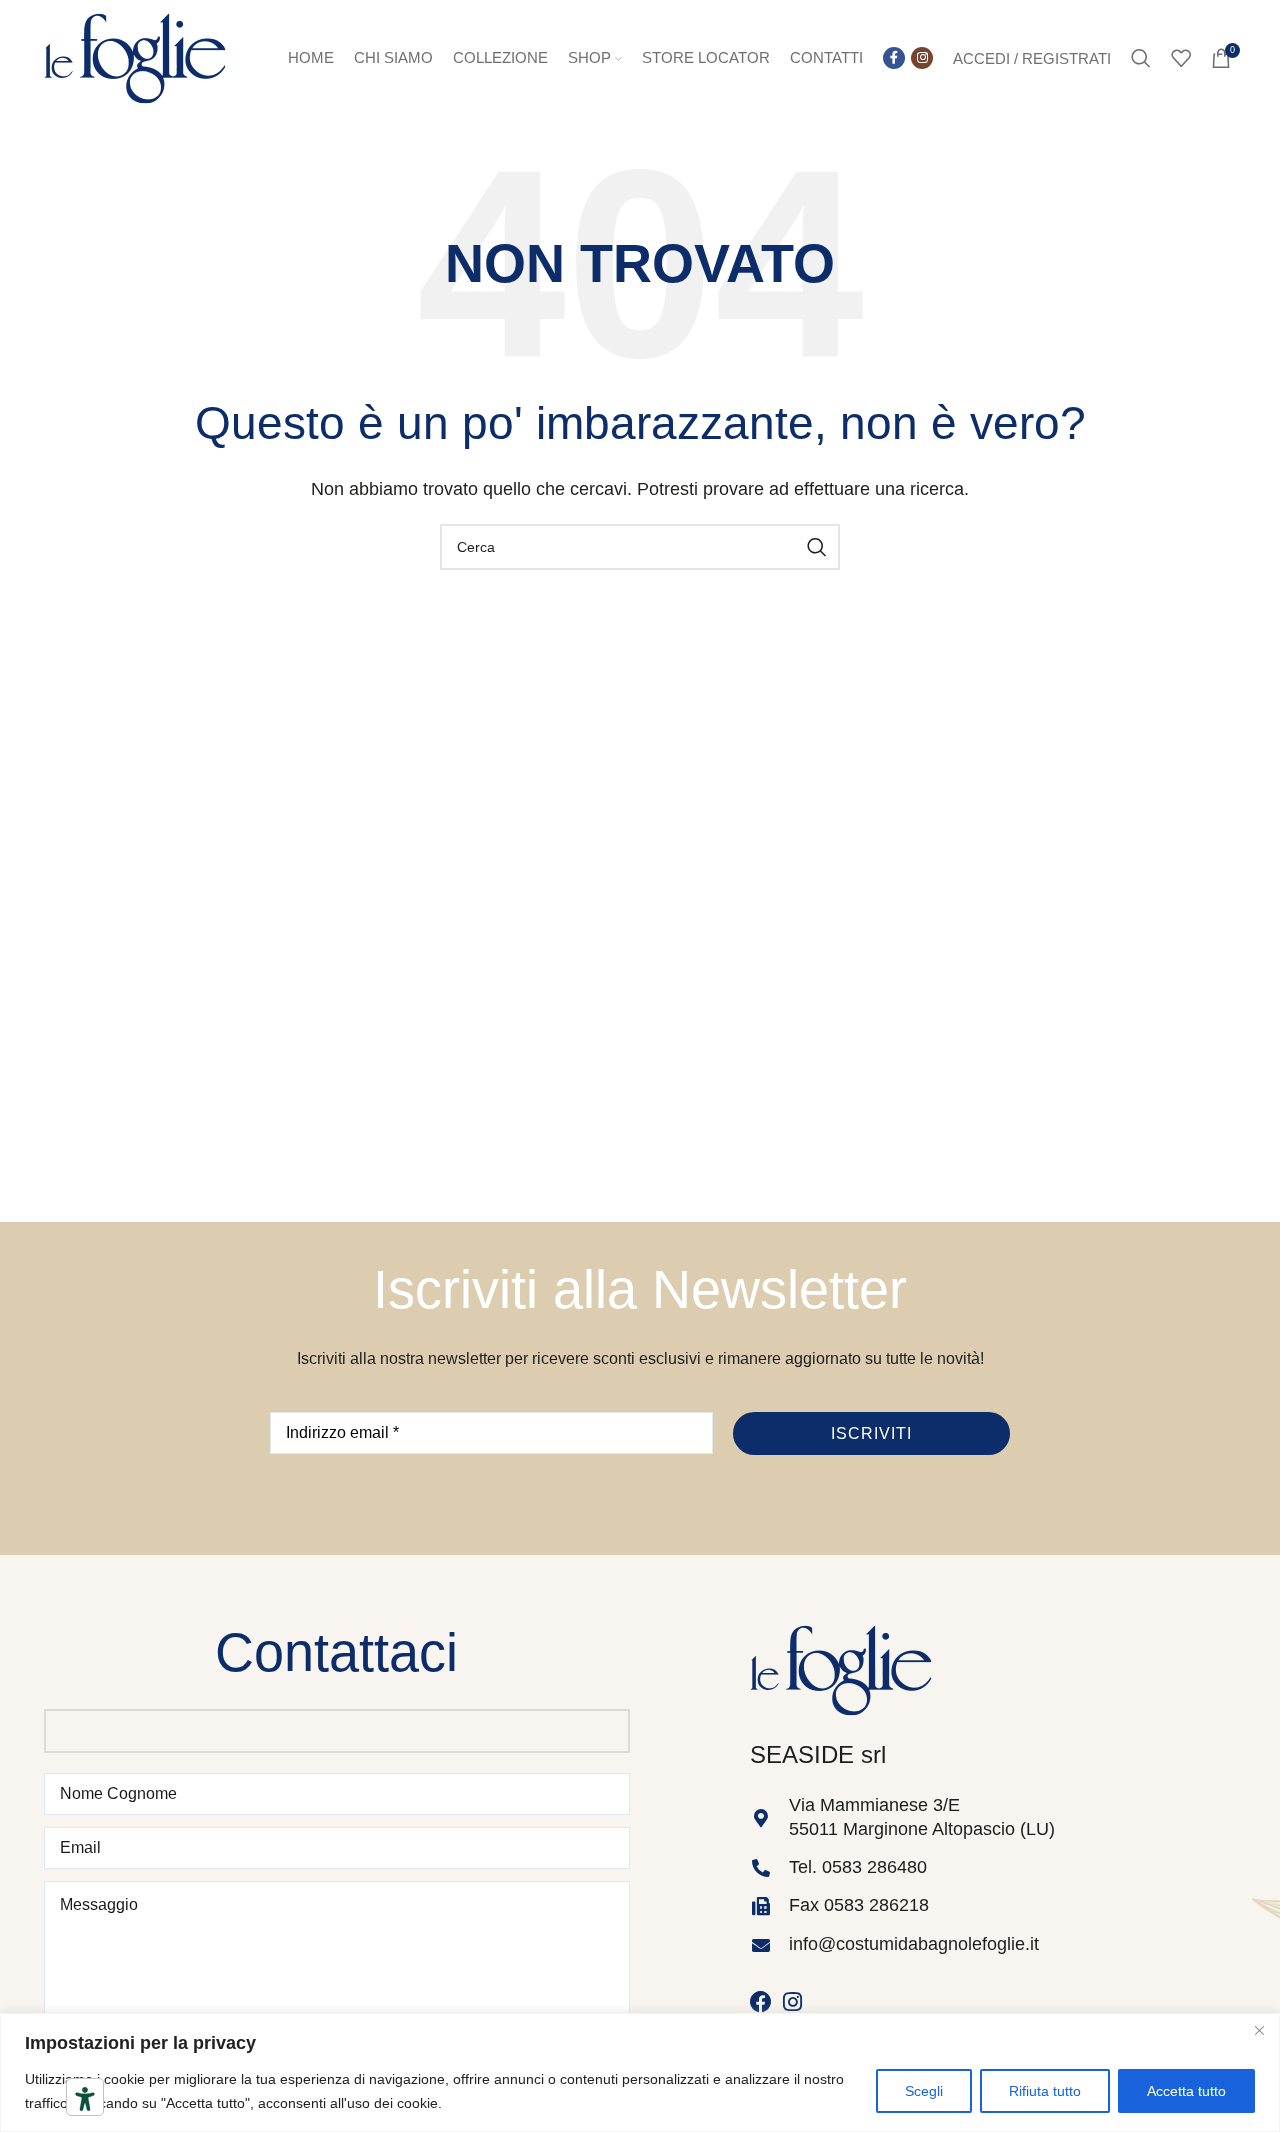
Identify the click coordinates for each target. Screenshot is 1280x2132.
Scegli (924, 2091)
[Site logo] (135, 56)
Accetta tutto (1186, 2091)
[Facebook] (761, 2002)
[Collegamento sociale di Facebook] (894, 58)
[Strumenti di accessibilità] (85, 2099)
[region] (640, 2072)
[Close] (1259, 2030)
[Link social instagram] (922, 58)
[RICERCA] (817, 547)
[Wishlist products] (1181, 58)
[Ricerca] (1141, 58)
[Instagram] (793, 2002)
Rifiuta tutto (1045, 2091)
